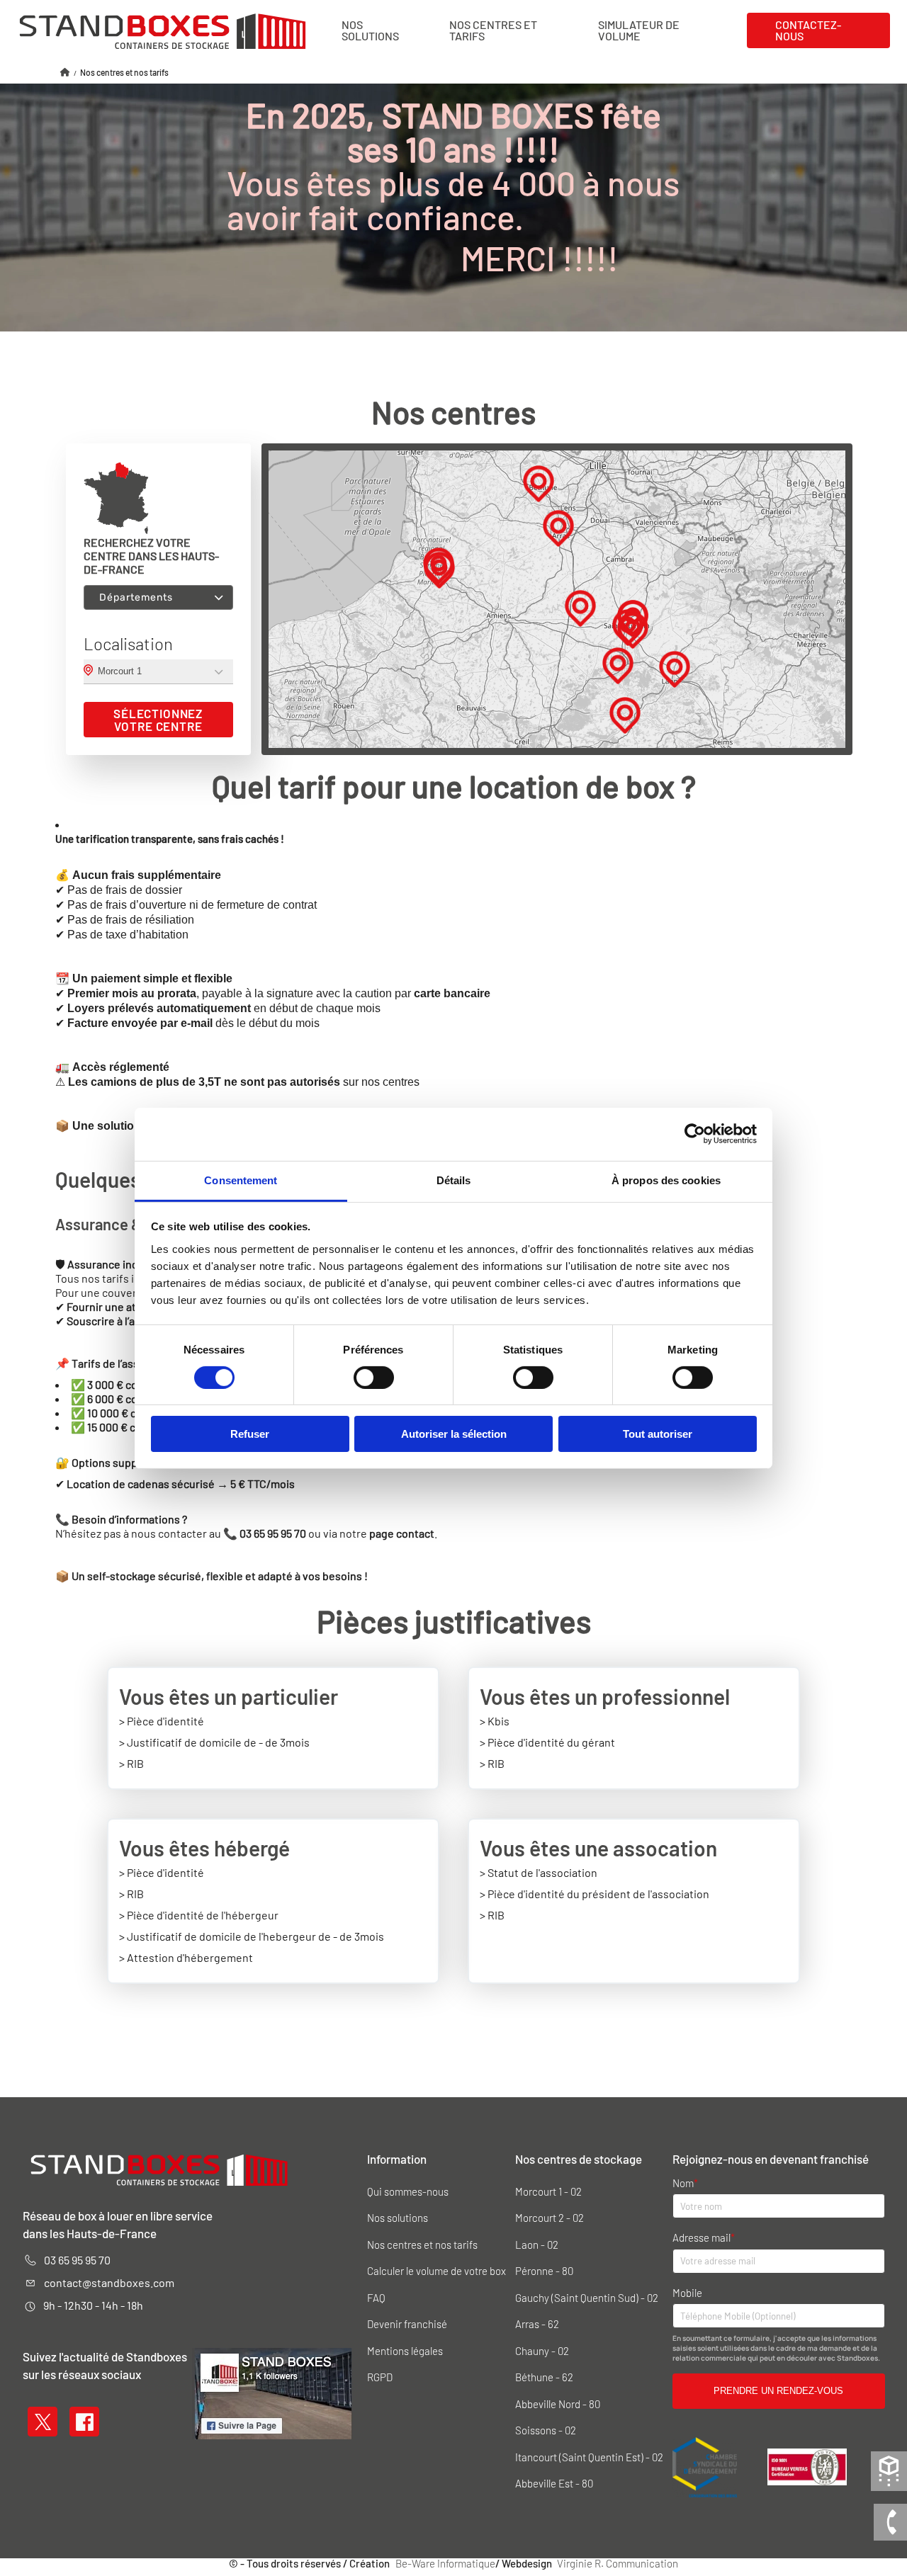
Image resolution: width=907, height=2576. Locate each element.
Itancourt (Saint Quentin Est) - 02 (589, 2457)
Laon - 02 (537, 2245)
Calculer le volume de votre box (436, 2271)
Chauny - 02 (542, 2351)
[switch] (374, 1378)
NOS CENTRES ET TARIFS (493, 30)
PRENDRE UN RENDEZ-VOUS (778, 2391)
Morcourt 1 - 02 (548, 2192)
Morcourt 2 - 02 (550, 2218)
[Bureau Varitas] (807, 2466)
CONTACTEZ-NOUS (808, 30)
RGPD (380, 2377)
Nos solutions (398, 2218)
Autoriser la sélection (454, 1434)
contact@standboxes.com (109, 2282)
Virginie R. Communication (618, 2564)
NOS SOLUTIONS (370, 30)
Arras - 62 (537, 2324)
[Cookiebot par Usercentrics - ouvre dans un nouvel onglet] (695, 1134)
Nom (683, 2183)
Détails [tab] (454, 1180)
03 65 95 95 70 (77, 2260)
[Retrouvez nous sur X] (43, 2419)
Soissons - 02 (546, 2430)
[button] (675, 669)
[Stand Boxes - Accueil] (162, 30)
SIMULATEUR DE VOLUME (639, 30)
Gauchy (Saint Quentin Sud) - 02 (587, 2298)
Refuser (250, 1434)
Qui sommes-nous (408, 2192)
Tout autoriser (658, 1434)
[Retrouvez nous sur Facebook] (85, 2419)
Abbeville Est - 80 (554, 2484)
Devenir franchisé (407, 2324)
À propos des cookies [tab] (666, 1180)
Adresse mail (702, 2238)
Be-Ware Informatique (445, 2564)
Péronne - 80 (544, 2271)
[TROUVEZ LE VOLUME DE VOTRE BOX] (889, 2469)
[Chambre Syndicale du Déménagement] (706, 2466)
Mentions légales (405, 2351)
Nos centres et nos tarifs (422, 2245)
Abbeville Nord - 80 (558, 2404)
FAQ (376, 2298)
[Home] (65, 72)
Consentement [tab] (241, 1180)
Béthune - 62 (544, 2377)
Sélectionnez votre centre (158, 720)
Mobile (687, 2293)
